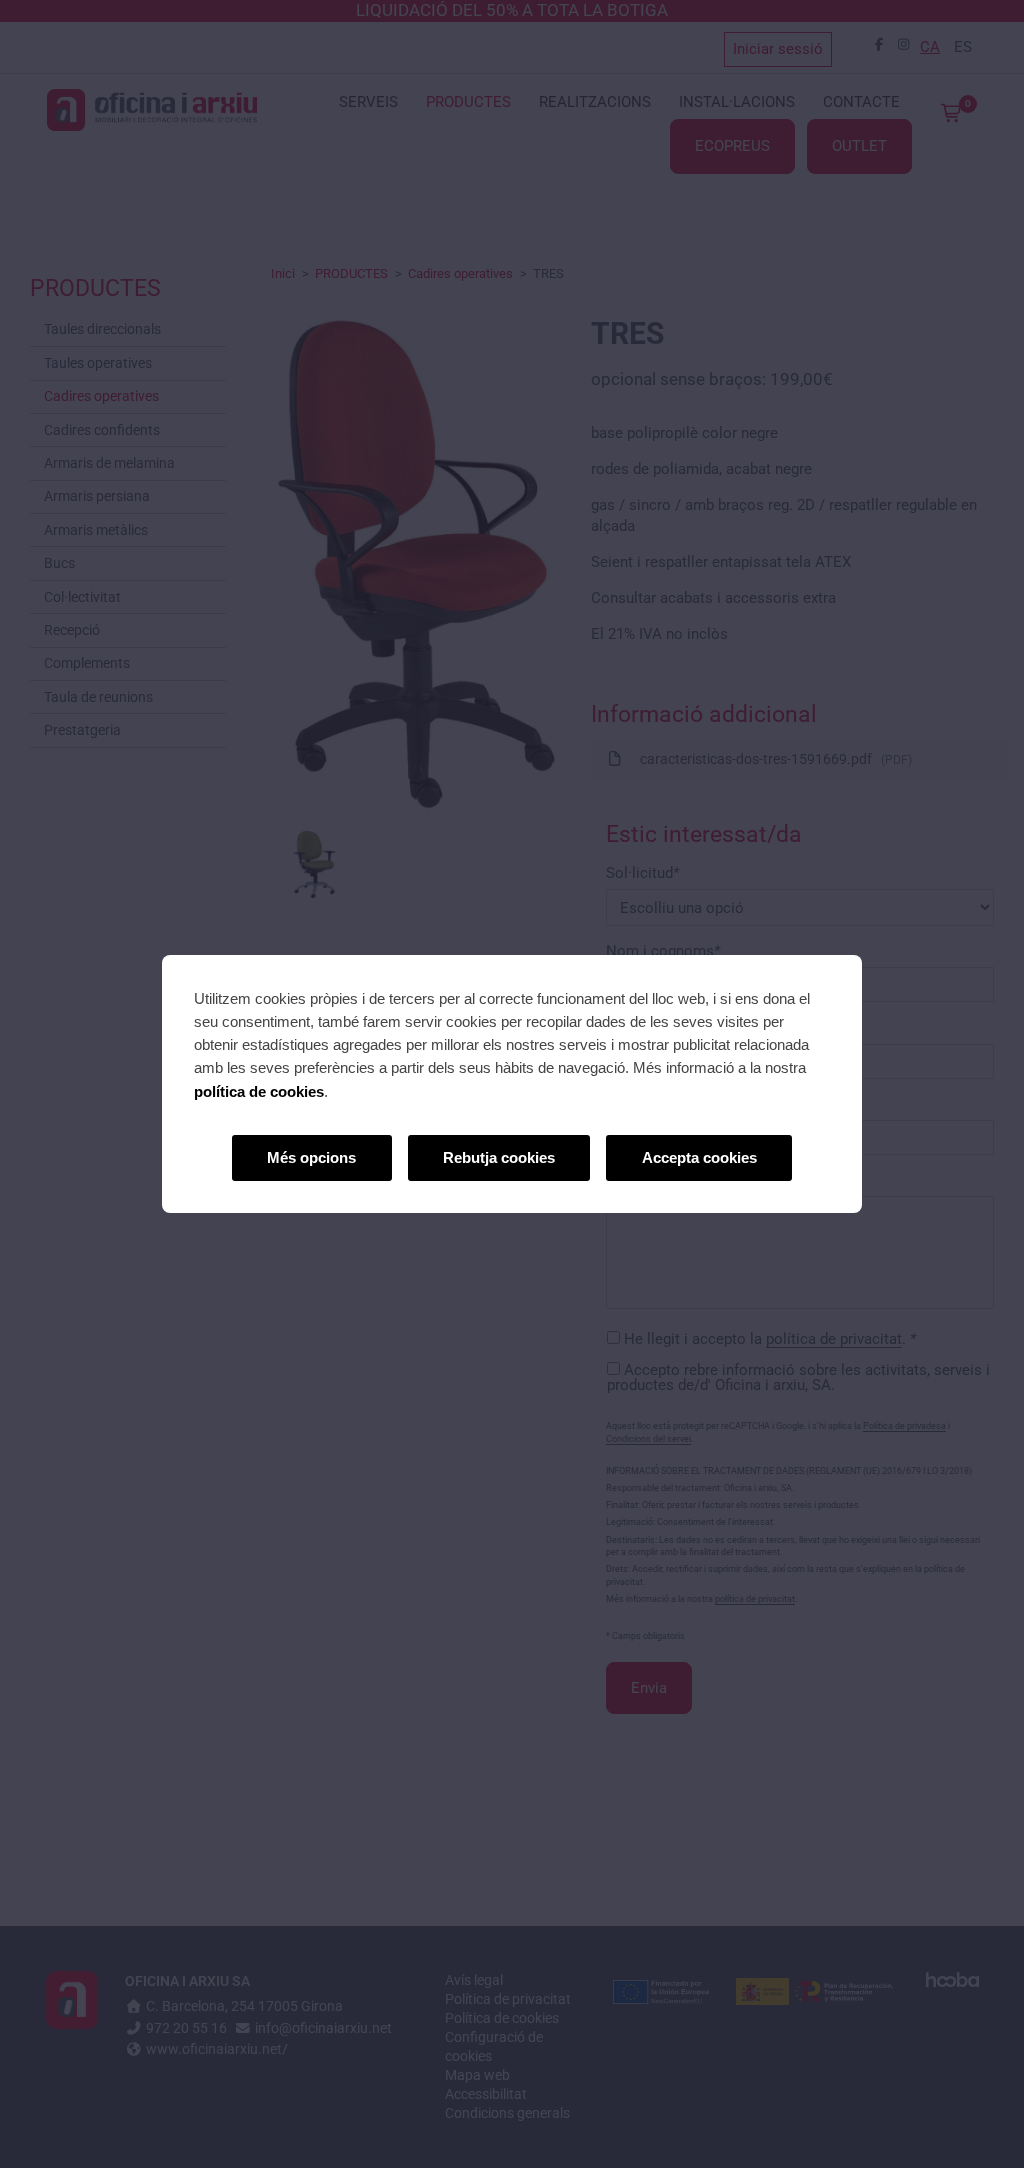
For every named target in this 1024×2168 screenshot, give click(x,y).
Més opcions (311, 1157)
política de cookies (259, 1091)
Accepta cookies (699, 1157)
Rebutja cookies (499, 1157)
